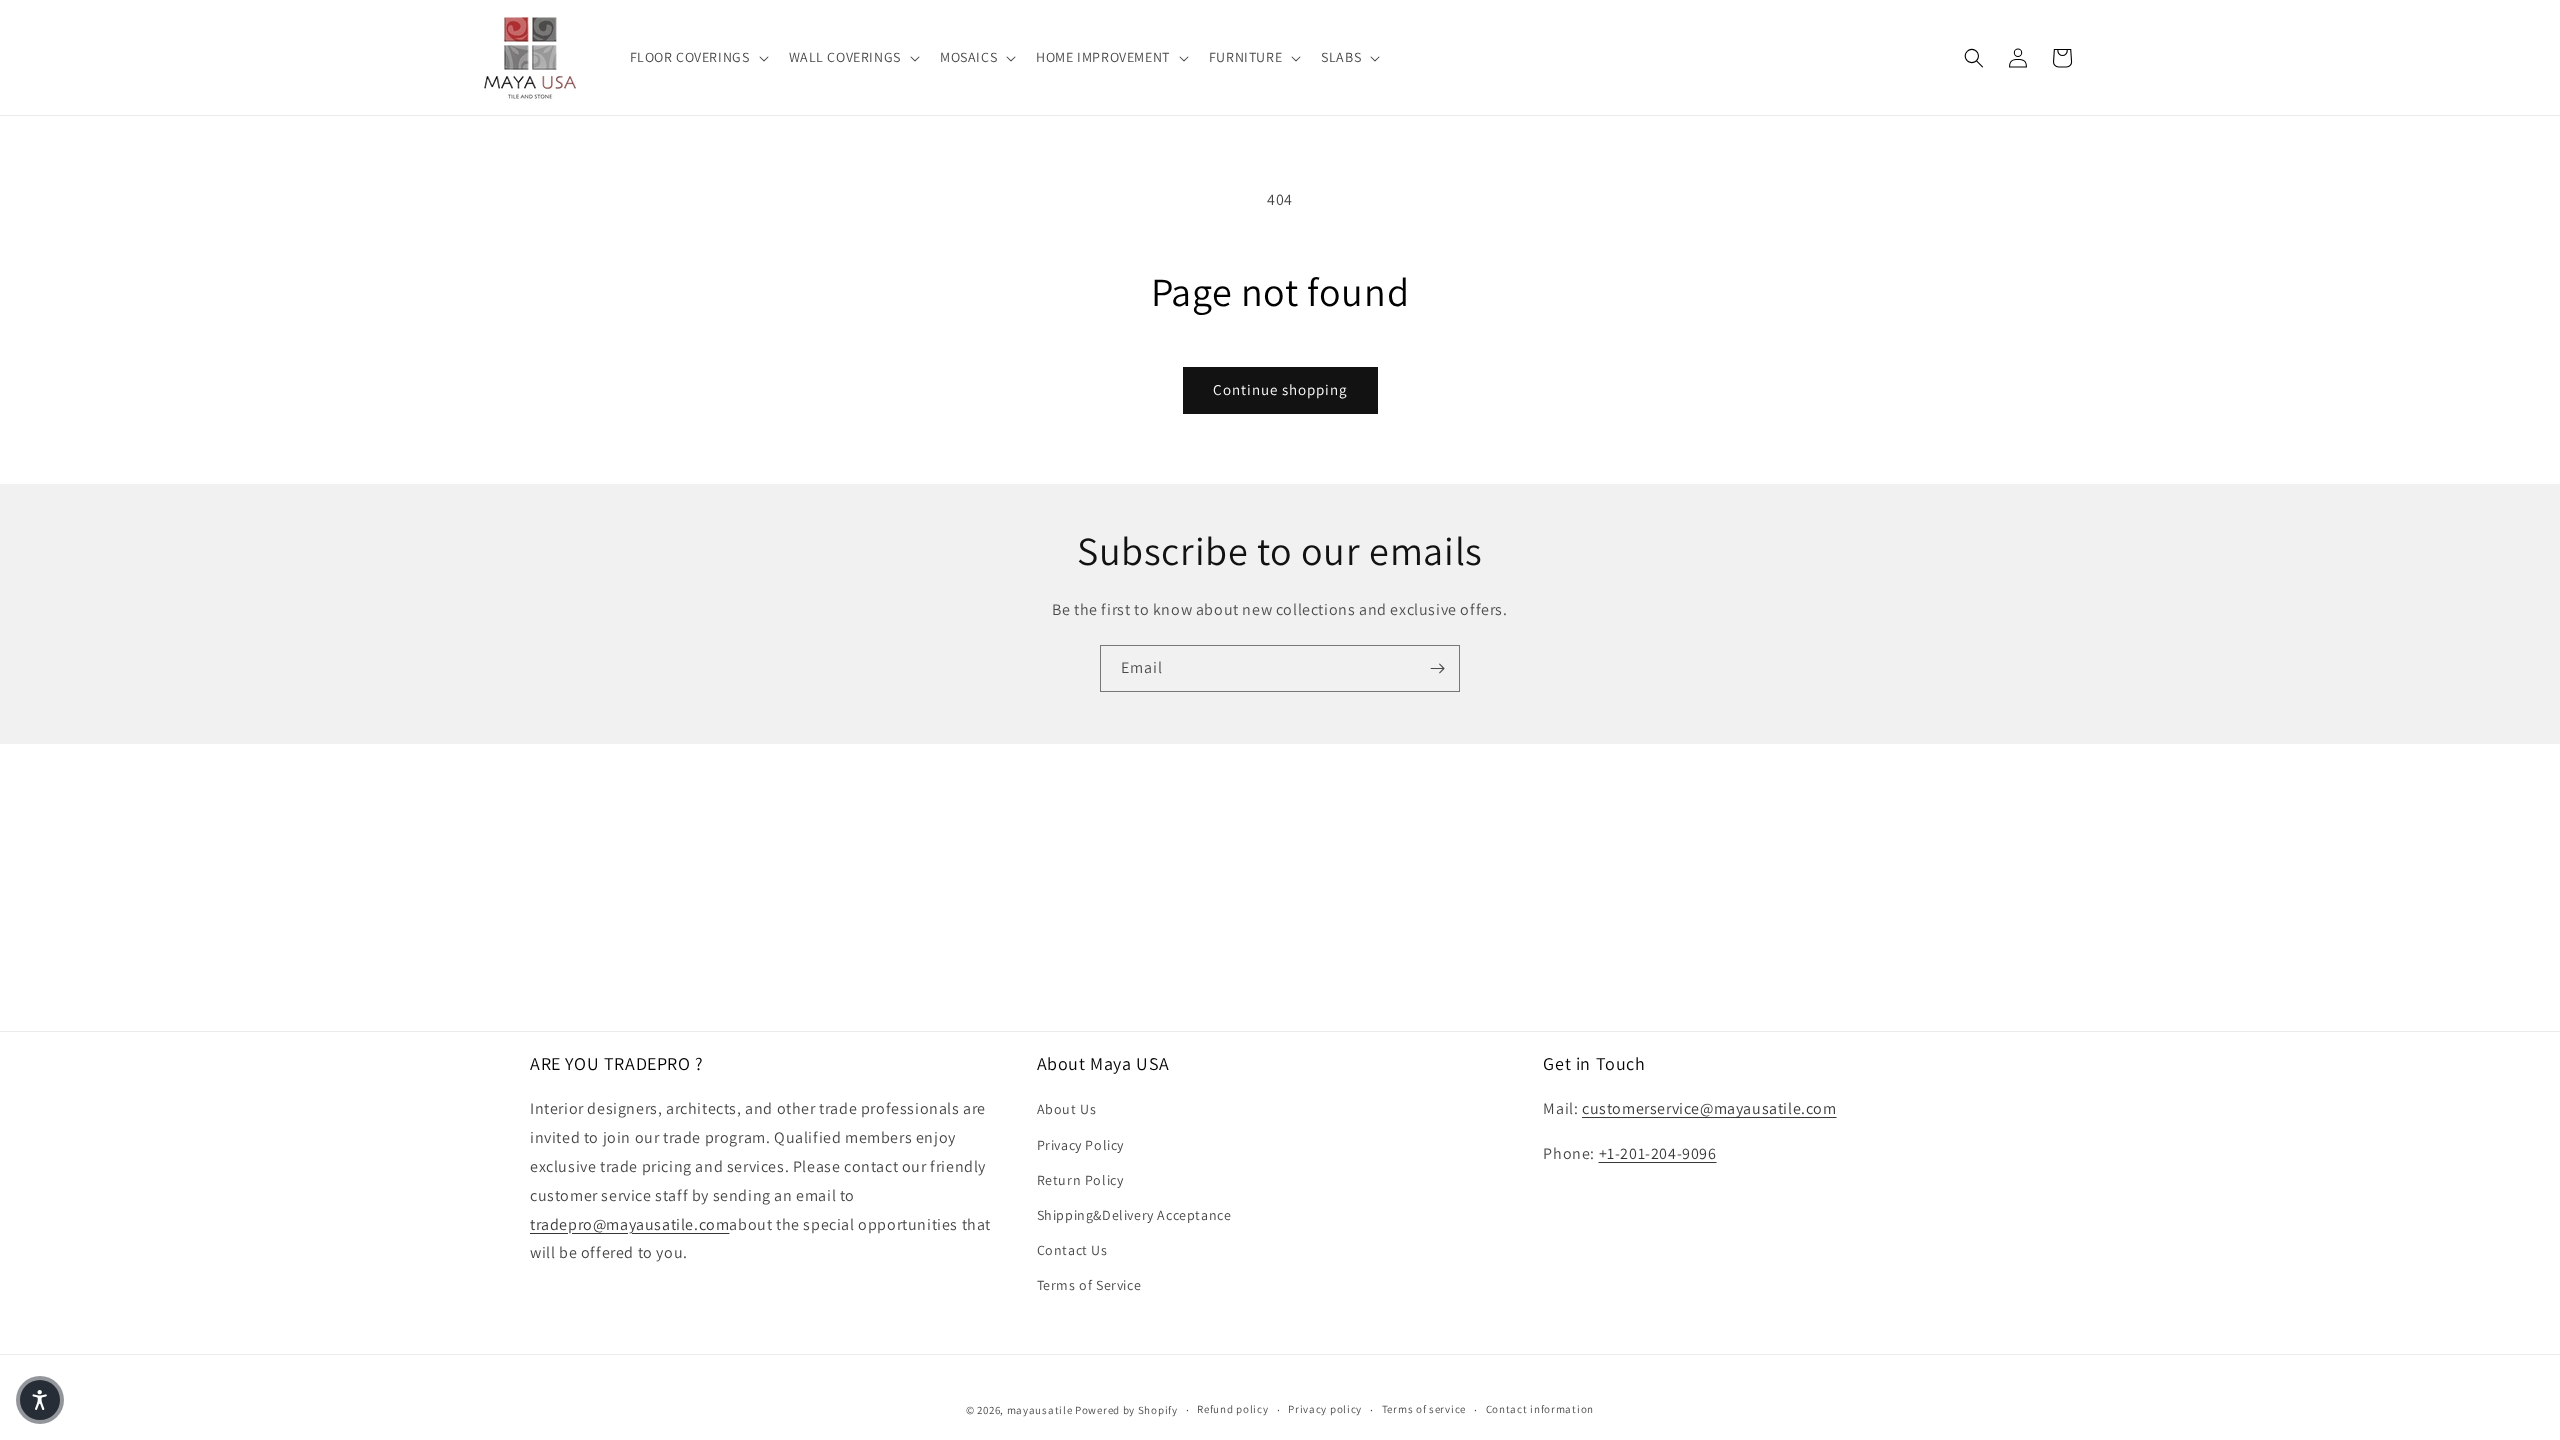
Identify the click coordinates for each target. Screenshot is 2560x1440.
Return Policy (1080, 1180)
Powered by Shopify (1126, 1410)
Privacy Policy (1080, 1145)
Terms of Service (1089, 1285)
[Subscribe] (1437, 668)
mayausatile (1040, 1410)
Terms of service (1424, 1409)
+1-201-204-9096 (1658, 1153)
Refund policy (1232, 1409)
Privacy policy (1325, 1409)
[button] (697, 57)
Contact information (1540, 1409)
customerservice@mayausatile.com (1709, 1108)
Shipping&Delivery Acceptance (1134, 1215)
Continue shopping (1280, 389)
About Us (1067, 1109)
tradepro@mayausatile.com (629, 1224)
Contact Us (1072, 1250)
